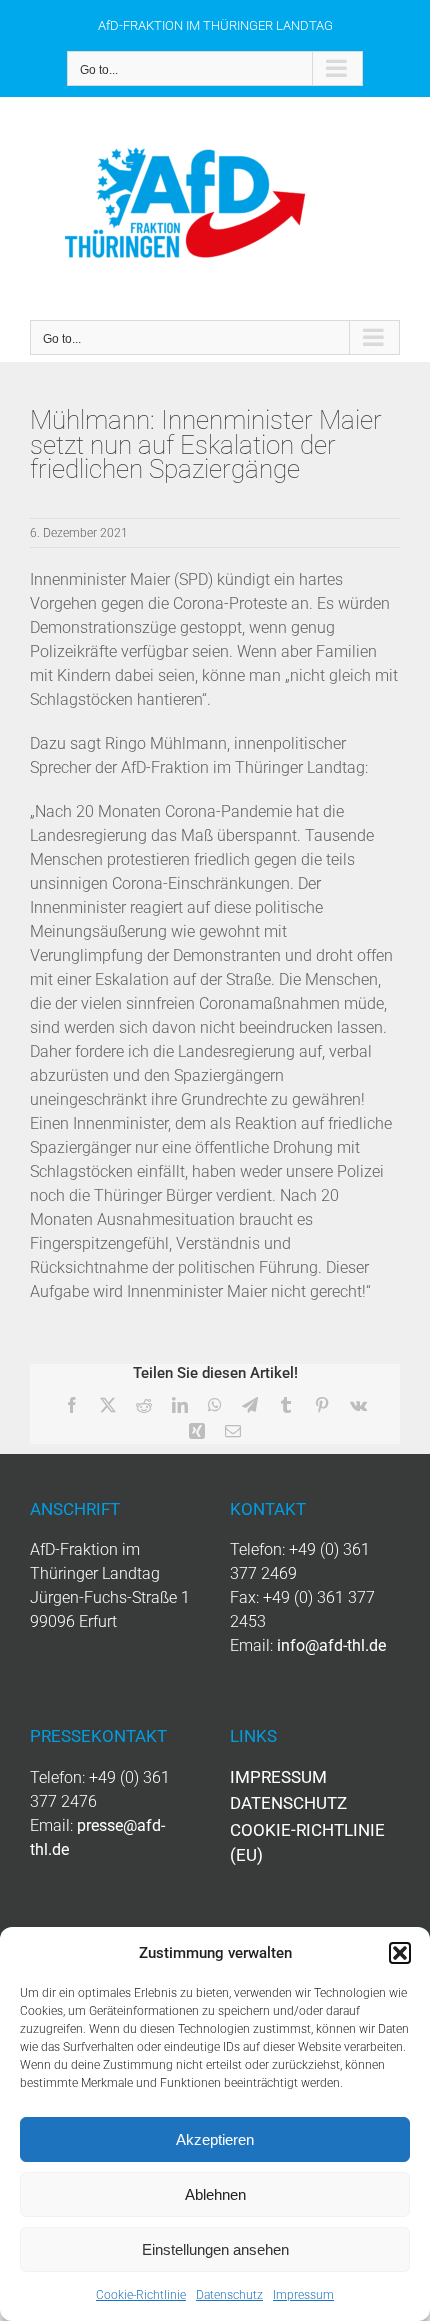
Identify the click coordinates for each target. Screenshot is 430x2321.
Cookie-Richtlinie (141, 2295)
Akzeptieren (215, 2139)
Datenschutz (229, 2295)
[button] (400, 1953)
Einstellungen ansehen (215, 2249)
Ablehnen (215, 2194)
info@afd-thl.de (331, 1645)
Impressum (303, 2295)
